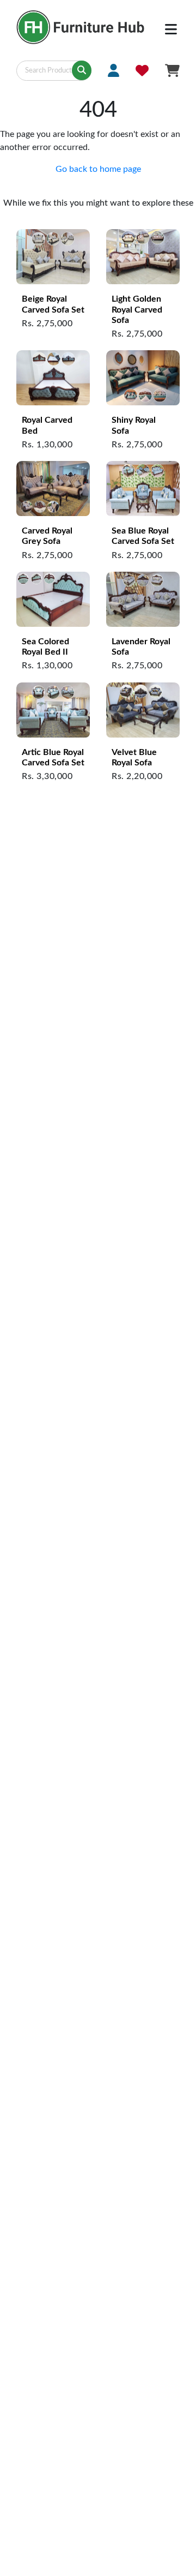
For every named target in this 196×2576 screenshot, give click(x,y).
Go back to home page (98, 169)
